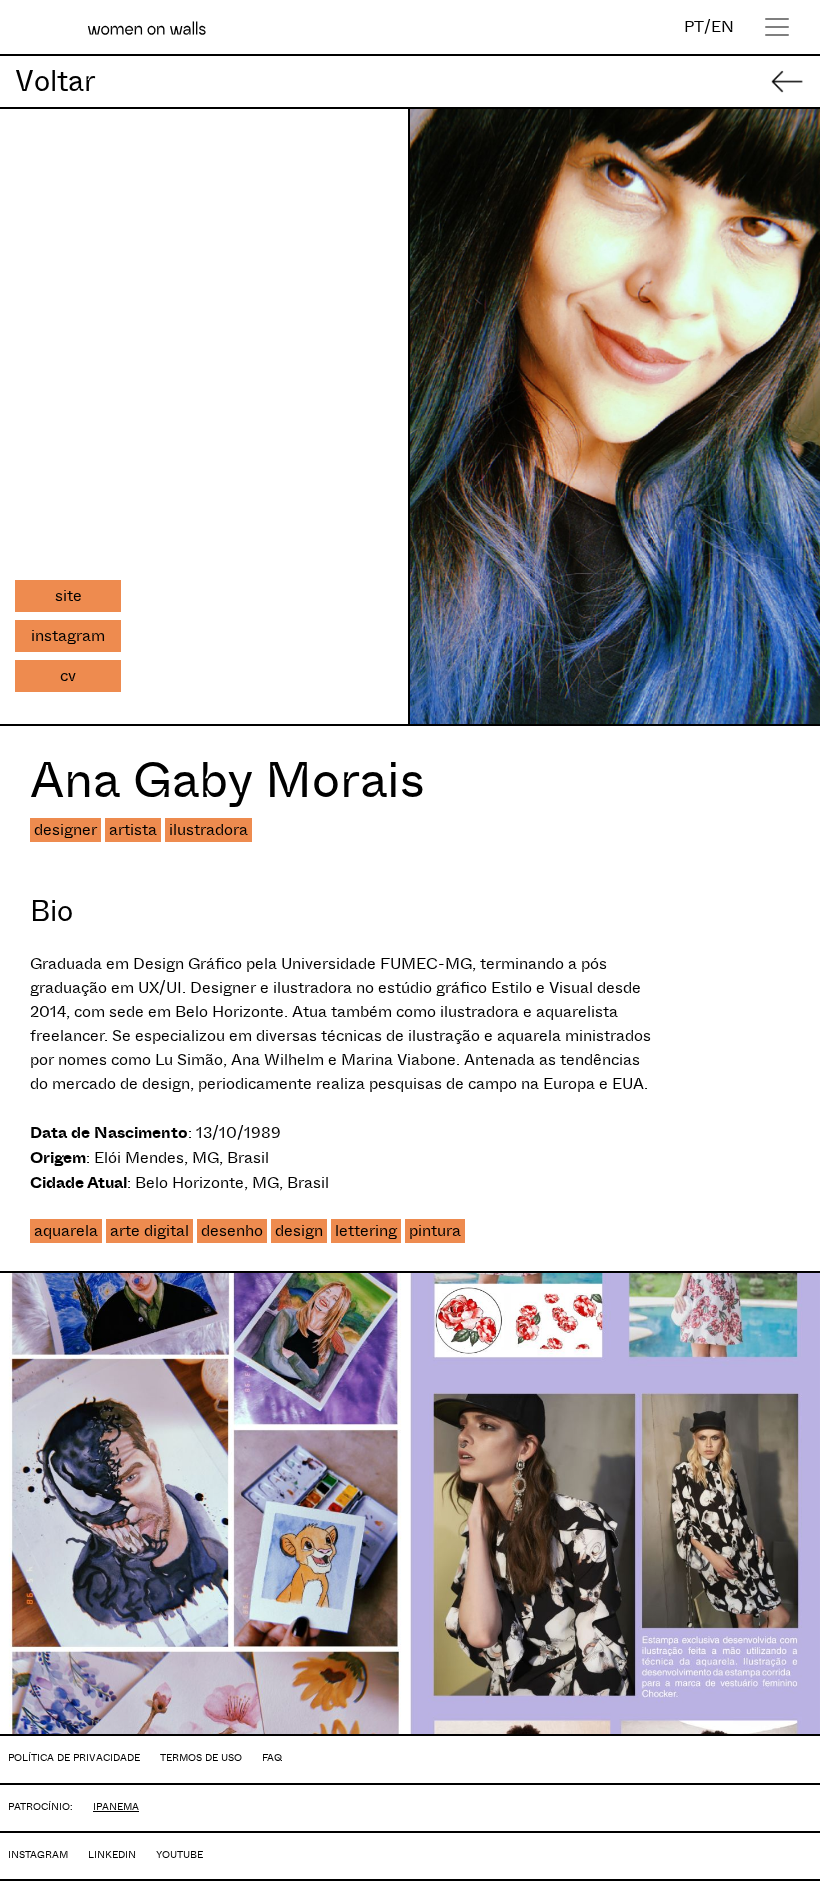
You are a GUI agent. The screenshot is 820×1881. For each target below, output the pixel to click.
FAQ (272, 1757)
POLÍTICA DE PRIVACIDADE (74, 1757)
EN (722, 26)
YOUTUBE (179, 1854)
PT (694, 26)
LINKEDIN (112, 1854)
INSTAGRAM (38, 1854)
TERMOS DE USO (201, 1757)
